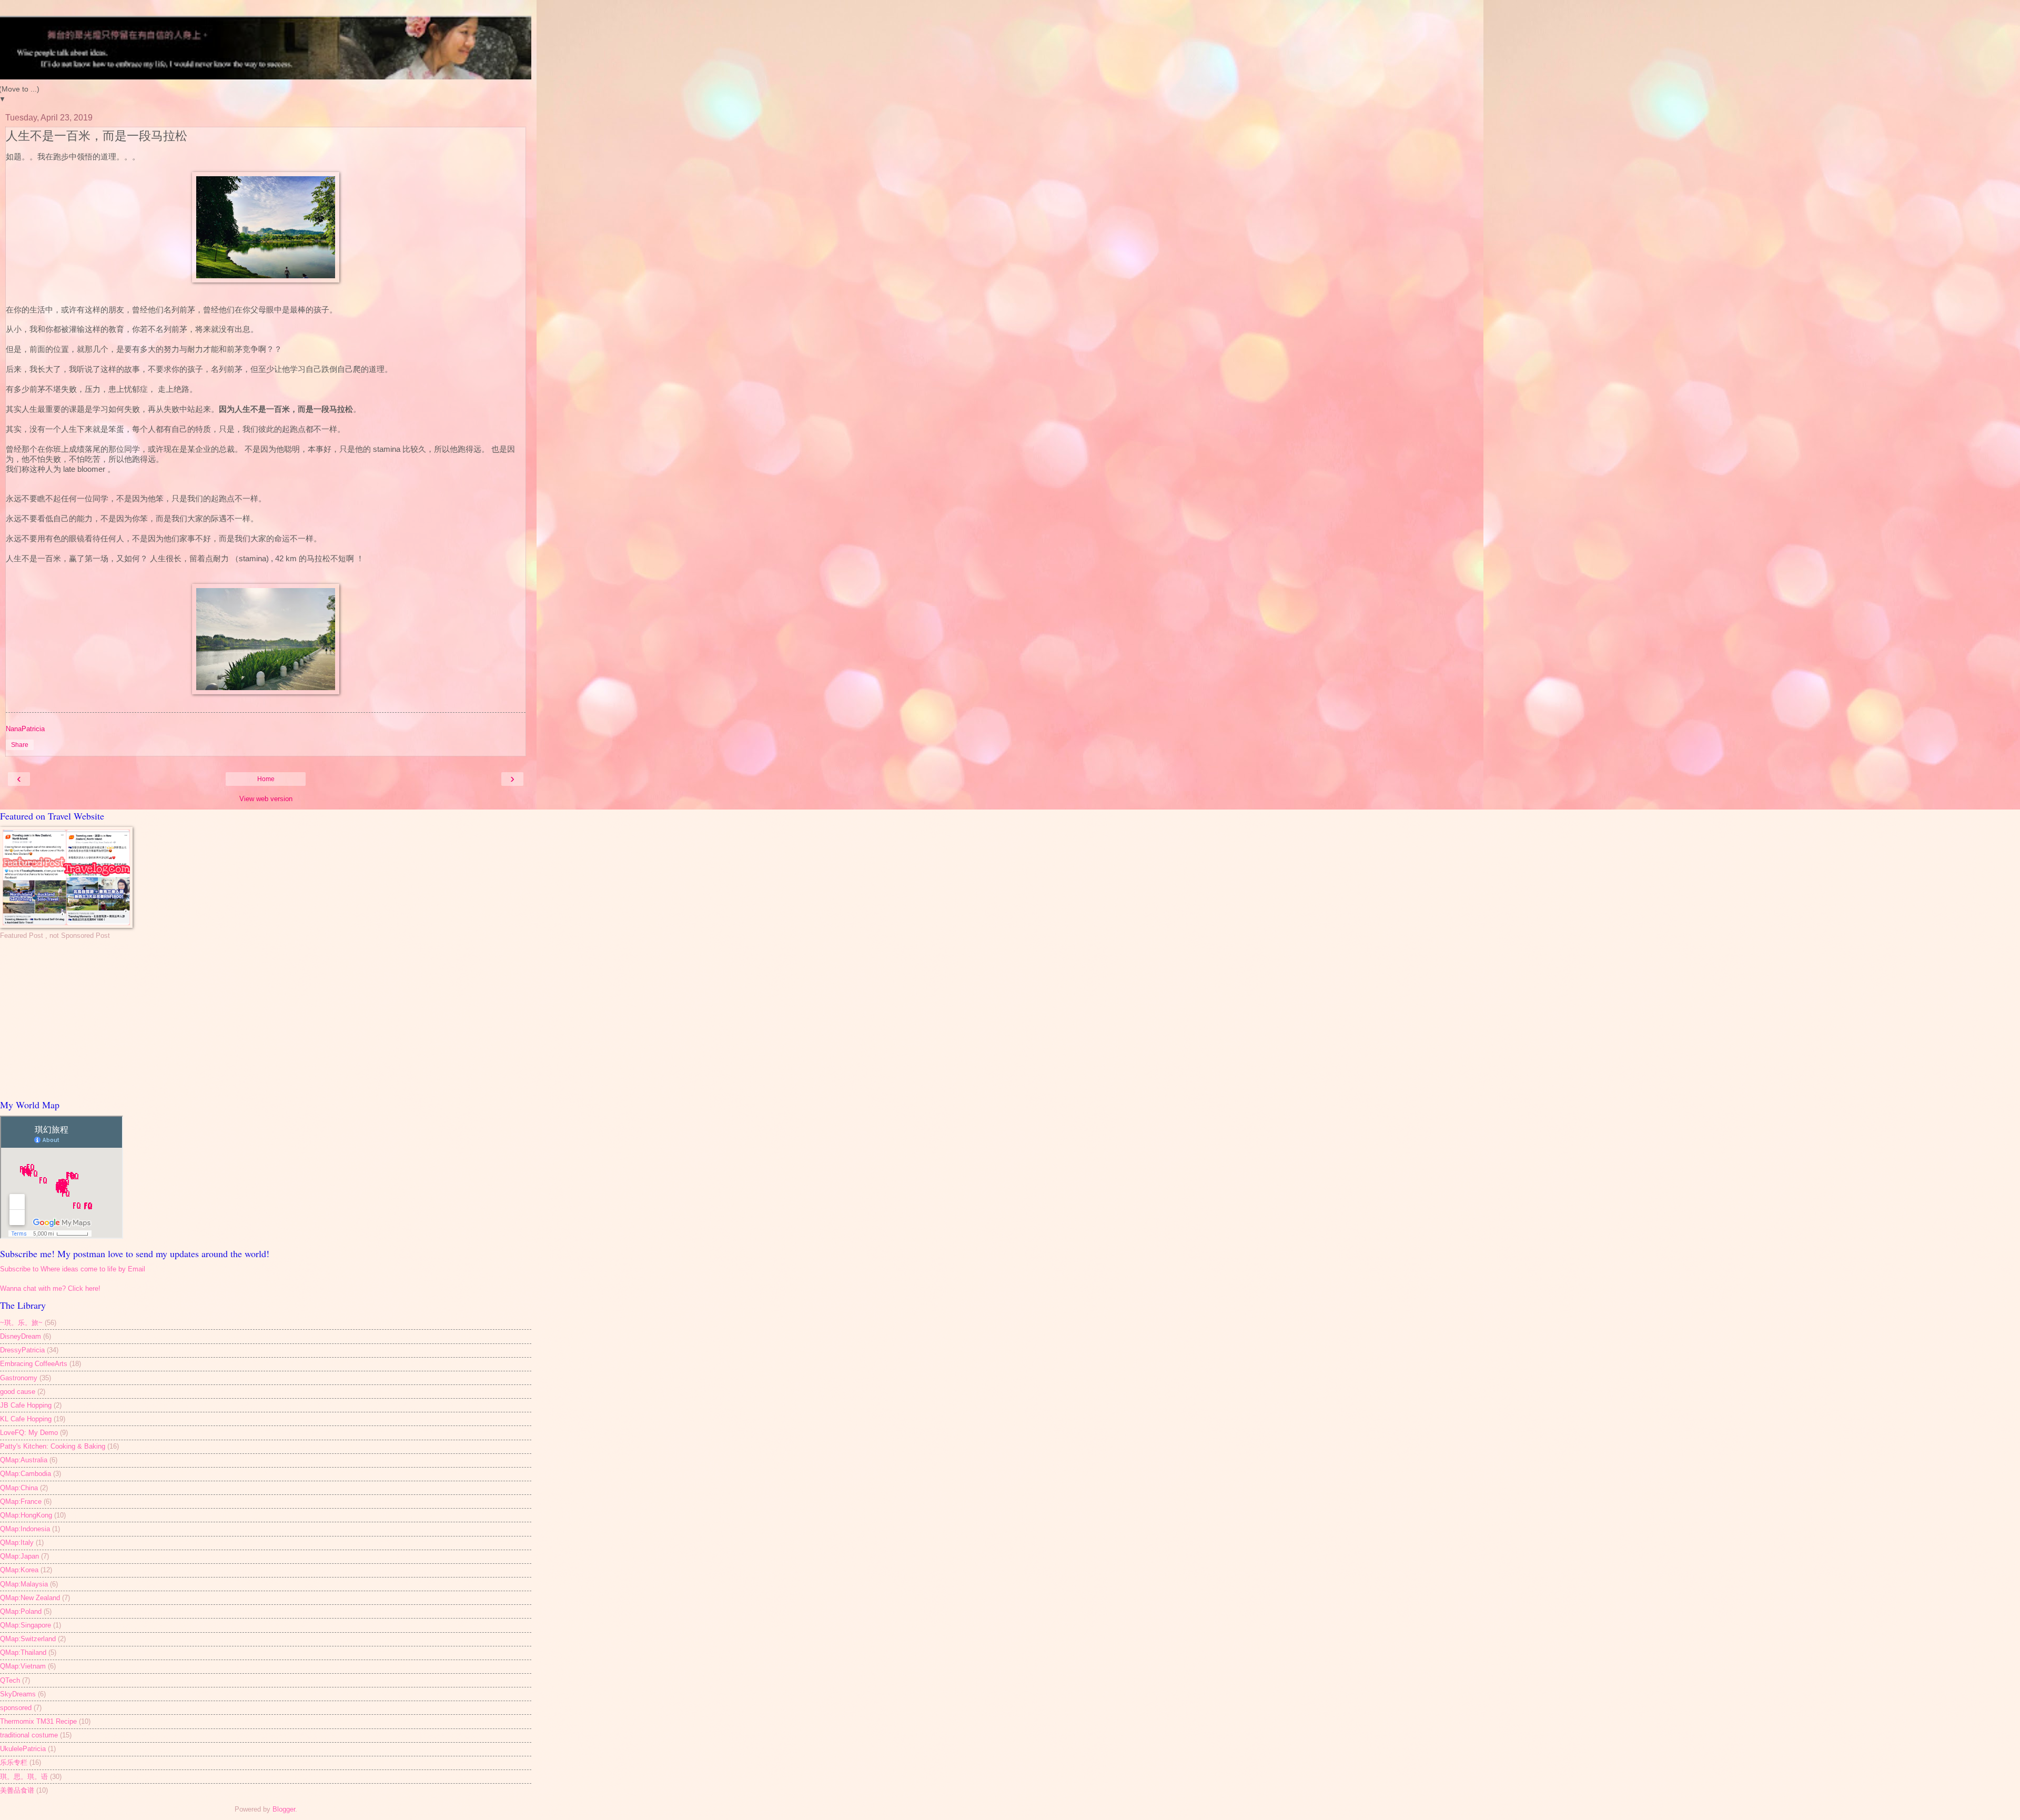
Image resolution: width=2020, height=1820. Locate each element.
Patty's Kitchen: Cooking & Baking (53, 1446)
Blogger (284, 1809)
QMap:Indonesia (25, 1529)
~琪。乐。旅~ (21, 1323)
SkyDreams (18, 1694)
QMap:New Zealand (30, 1598)
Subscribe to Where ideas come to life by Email (73, 1269)
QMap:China (19, 1488)
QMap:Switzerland (28, 1639)
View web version (266, 799)
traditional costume (29, 1735)
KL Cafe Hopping (26, 1419)
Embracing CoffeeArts (34, 1364)
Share (20, 745)
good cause (18, 1392)
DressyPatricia (22, 1350)
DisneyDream (21, 1336)
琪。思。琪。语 (24, 1777)
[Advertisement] (266, 1019)
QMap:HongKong (26, 1515)
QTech (10, 1680)
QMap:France (21, 1501)
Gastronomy (19, 1378)
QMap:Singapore (26, 1625)
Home (266, 779)
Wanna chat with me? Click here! (50, 1288)
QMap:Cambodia (26, 1474)
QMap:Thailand (23, 1652)
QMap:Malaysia (24, 1584)
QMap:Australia (24, 1460)
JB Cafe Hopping (26, 1405)
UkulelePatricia (23, 1749)
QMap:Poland (21, 1611)
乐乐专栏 (14, 1762)
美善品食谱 (17, 1790)
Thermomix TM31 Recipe (38, 1721)
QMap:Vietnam (23, 1666)
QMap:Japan (19, 1556)
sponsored (16, 1708)
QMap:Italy (17, 1543)
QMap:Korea (19, 1570)
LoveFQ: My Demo (29, 1433)
